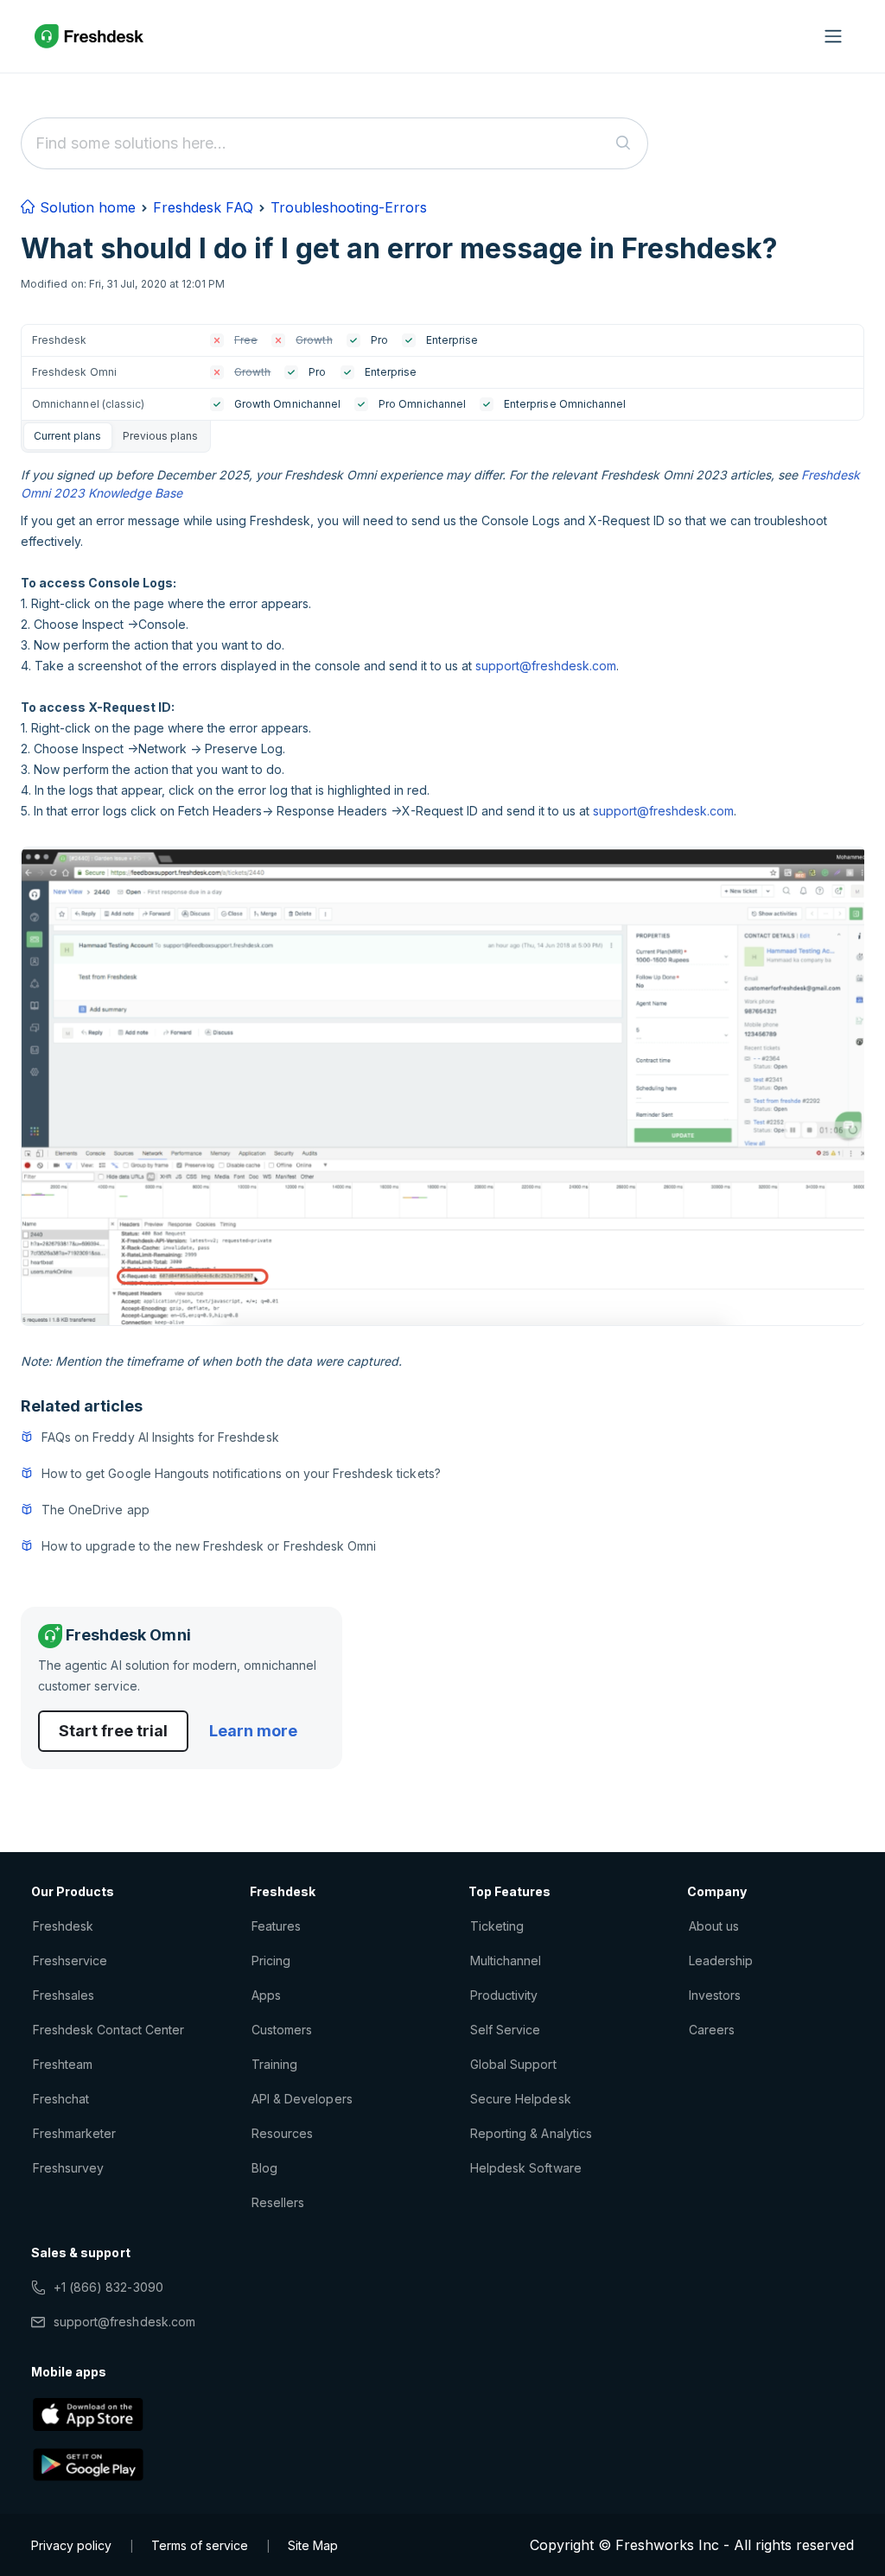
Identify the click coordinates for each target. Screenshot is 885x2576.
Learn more (253, 1731)
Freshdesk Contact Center (108, 2030)
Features (276, 1926)
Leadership (721, 1961)
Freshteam (63, 2064)
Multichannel (506, 1961)
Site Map (313, 2545)
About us (714, 1926)
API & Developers (302, 2099)
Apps (266, 1995)
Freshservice (70, 1961)
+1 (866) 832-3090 (108, 2287)
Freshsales (64, 1995)
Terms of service (200, 2545)
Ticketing (497, 1926)
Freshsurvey (68, 2168)
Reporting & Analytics (531, 2133)
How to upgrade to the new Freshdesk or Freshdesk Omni (209, 1546)
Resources (282, 2133)
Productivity (504, 1995)
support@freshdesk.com (546, 666)
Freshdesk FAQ (203, 207)
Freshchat (61, 2099)
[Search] (624, 143)
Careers (712, 2030)
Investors (715, 1995)
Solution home (86, 207)
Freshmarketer (75, 2133)
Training (274, 2064)
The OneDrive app (96, 1510)
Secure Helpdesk (521, 2099)
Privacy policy (71, 2545)
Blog (264, 2168)
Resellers (278, 2202)
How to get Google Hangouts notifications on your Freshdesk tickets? (241, 1473)
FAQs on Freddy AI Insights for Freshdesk (160, 1437)
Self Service (505, 2030)
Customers (282, 2030)
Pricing (271, 1961)
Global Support (513, 2064)
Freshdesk (63, 1926)
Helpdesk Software (526, 2168)
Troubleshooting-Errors (349, 207)
